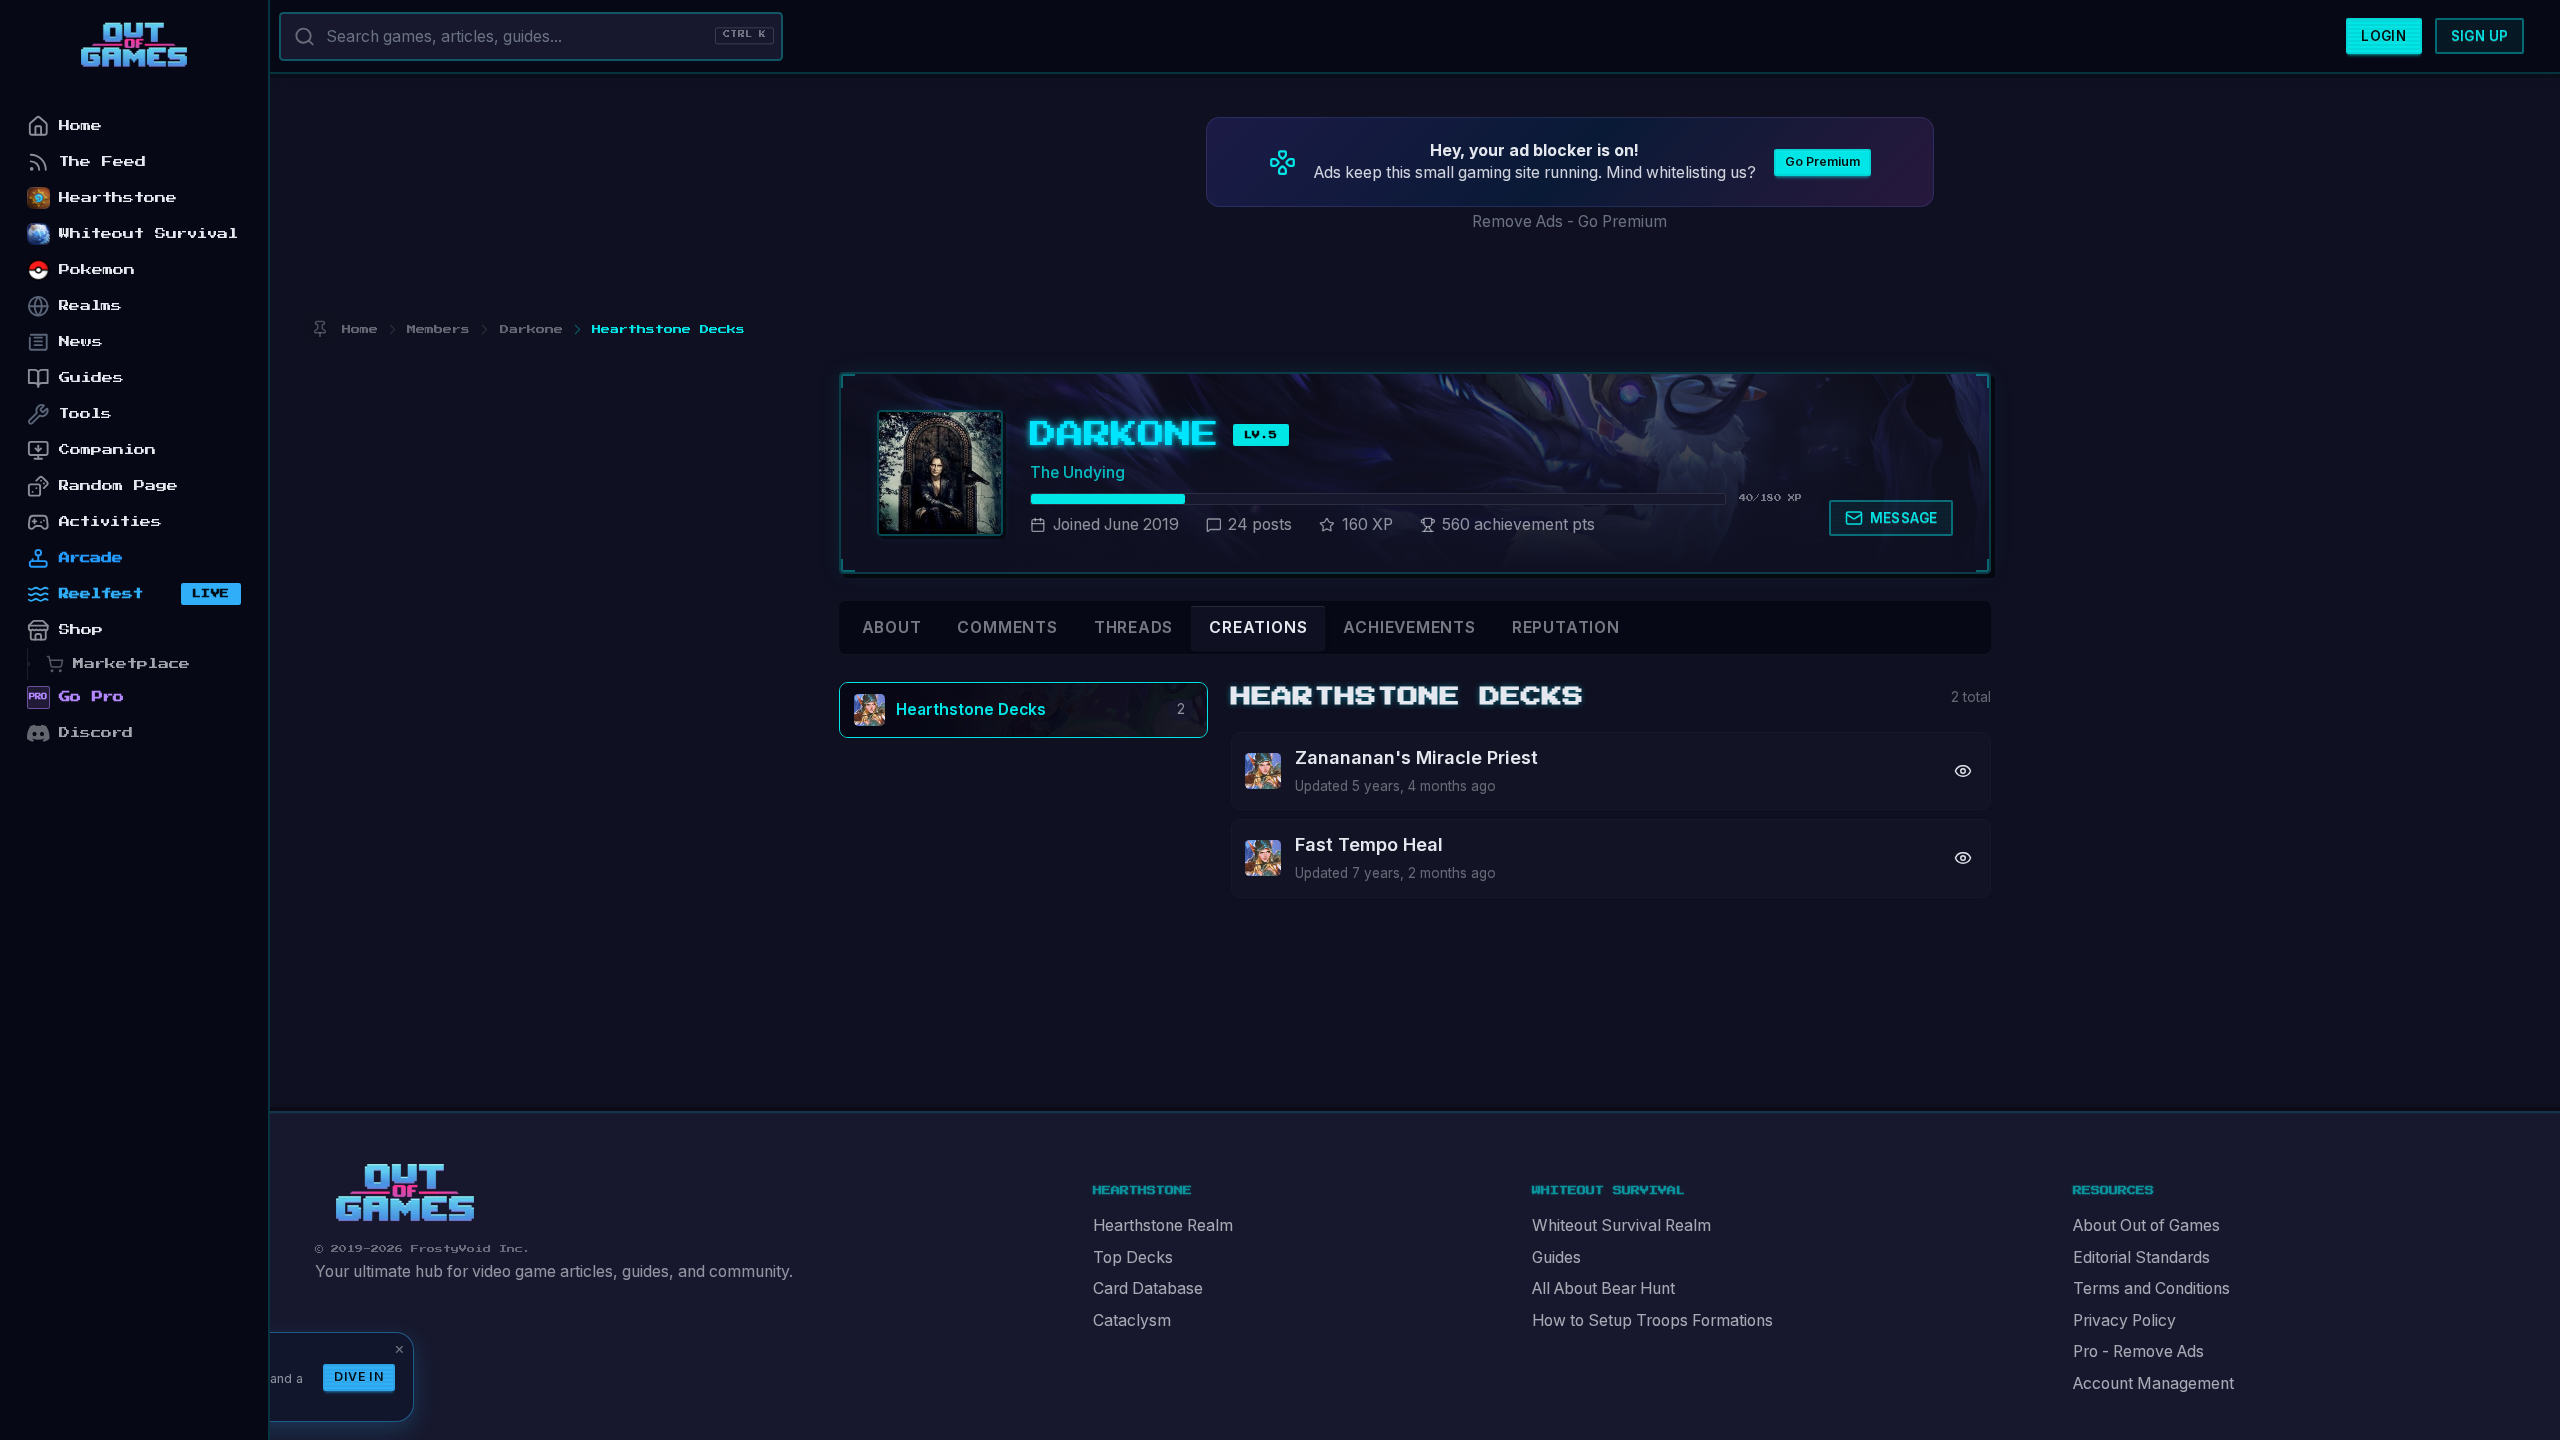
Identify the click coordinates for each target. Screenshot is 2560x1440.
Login (2383, 36)
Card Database (1148, 1288)
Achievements (1409, 627)
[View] (1963, 770)
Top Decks (1133, 1257)
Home (80, 125)
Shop (81, 629)
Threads (1134, 627)
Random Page (118, 485)
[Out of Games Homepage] (405, 1193)
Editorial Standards (2141, 1257)
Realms (90, 305)
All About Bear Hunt (1603, 1288)
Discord (96, 732)
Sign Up (2480, 36)
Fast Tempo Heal (1369, 844)
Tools (85, 413)
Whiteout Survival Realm (1621, 1225)
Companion (107, 449)
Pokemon (97, 269)
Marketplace (131, 663)
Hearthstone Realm (1163, 1225)
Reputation (1566, 627)
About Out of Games (2146, 1225)
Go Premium (1822, 161)
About (892, 627)
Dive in (359, 1376)
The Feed (102, 161)
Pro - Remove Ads (2138, 1351)
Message (1904, 518)
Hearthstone (118, 197)
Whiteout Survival (148, 233)
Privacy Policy (2124, 1320)
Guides (1556, 1257)
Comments (1007, 627)
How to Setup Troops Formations (1652, 1320)
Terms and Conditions (2151, 1288)
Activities (110, 521)
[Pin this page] (319, 329)
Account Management (2153, 1383)
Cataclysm (1132, 1320)
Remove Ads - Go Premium (1569, 221)
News (81, 341)
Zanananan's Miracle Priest (1416, 757)
